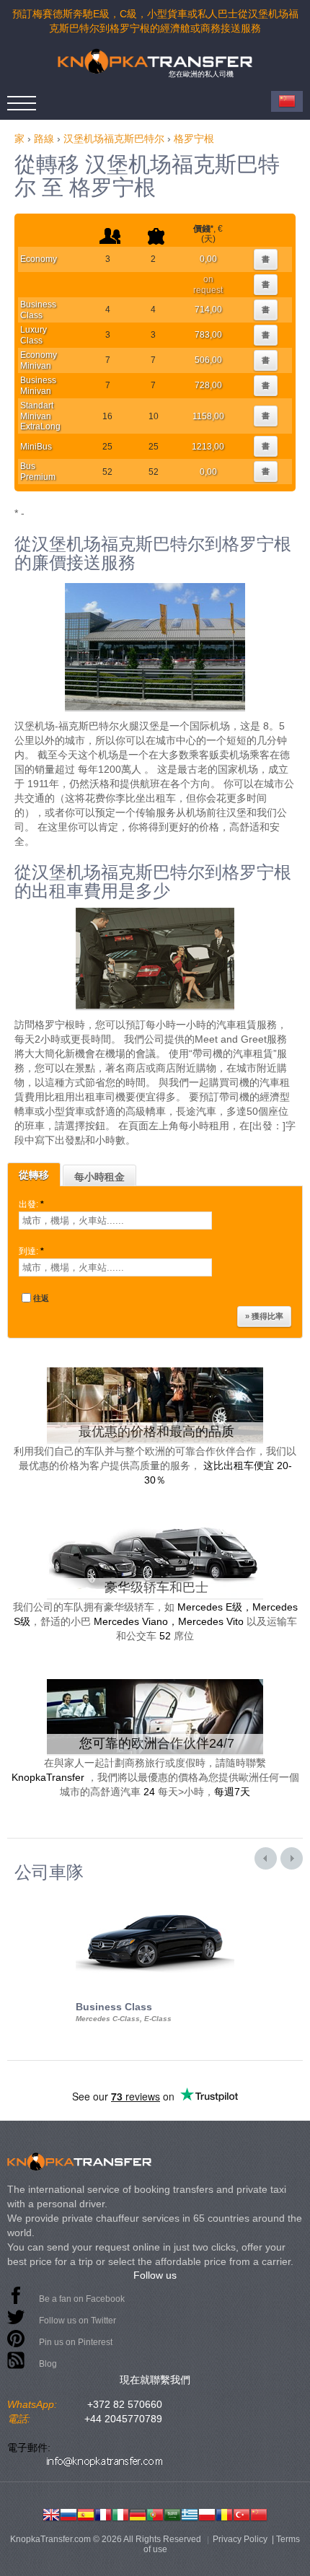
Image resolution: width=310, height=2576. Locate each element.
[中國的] (259, 2513)
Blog (48, 2364)
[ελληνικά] (190, 2513)
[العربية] (172, 2513)
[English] (51, 2513)
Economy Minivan (39, 360)
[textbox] (115, 1221)
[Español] (86, 2513)
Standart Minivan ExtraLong (40, 416)
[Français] (103, 2513)
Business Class (38, 310)
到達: (31, 1251)
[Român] (224, 2513)
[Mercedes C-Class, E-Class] (155, 1895)
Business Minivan (38, 385)
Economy (39, 259)
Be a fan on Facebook (82, 2299)
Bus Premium (38, 471)
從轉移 (34, 1175)
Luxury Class (34, 335)
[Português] (155, 2513)
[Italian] (120, 2513)
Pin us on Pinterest (76, 2342)
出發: (31, 1204)
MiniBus (36, 447)
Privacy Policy (240, 2539)
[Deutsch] (138, 2513)
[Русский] (68, 2513)
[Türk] (242, 2513)
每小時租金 (99, 1177)
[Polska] (207, 2513)
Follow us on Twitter (77, 2321)
